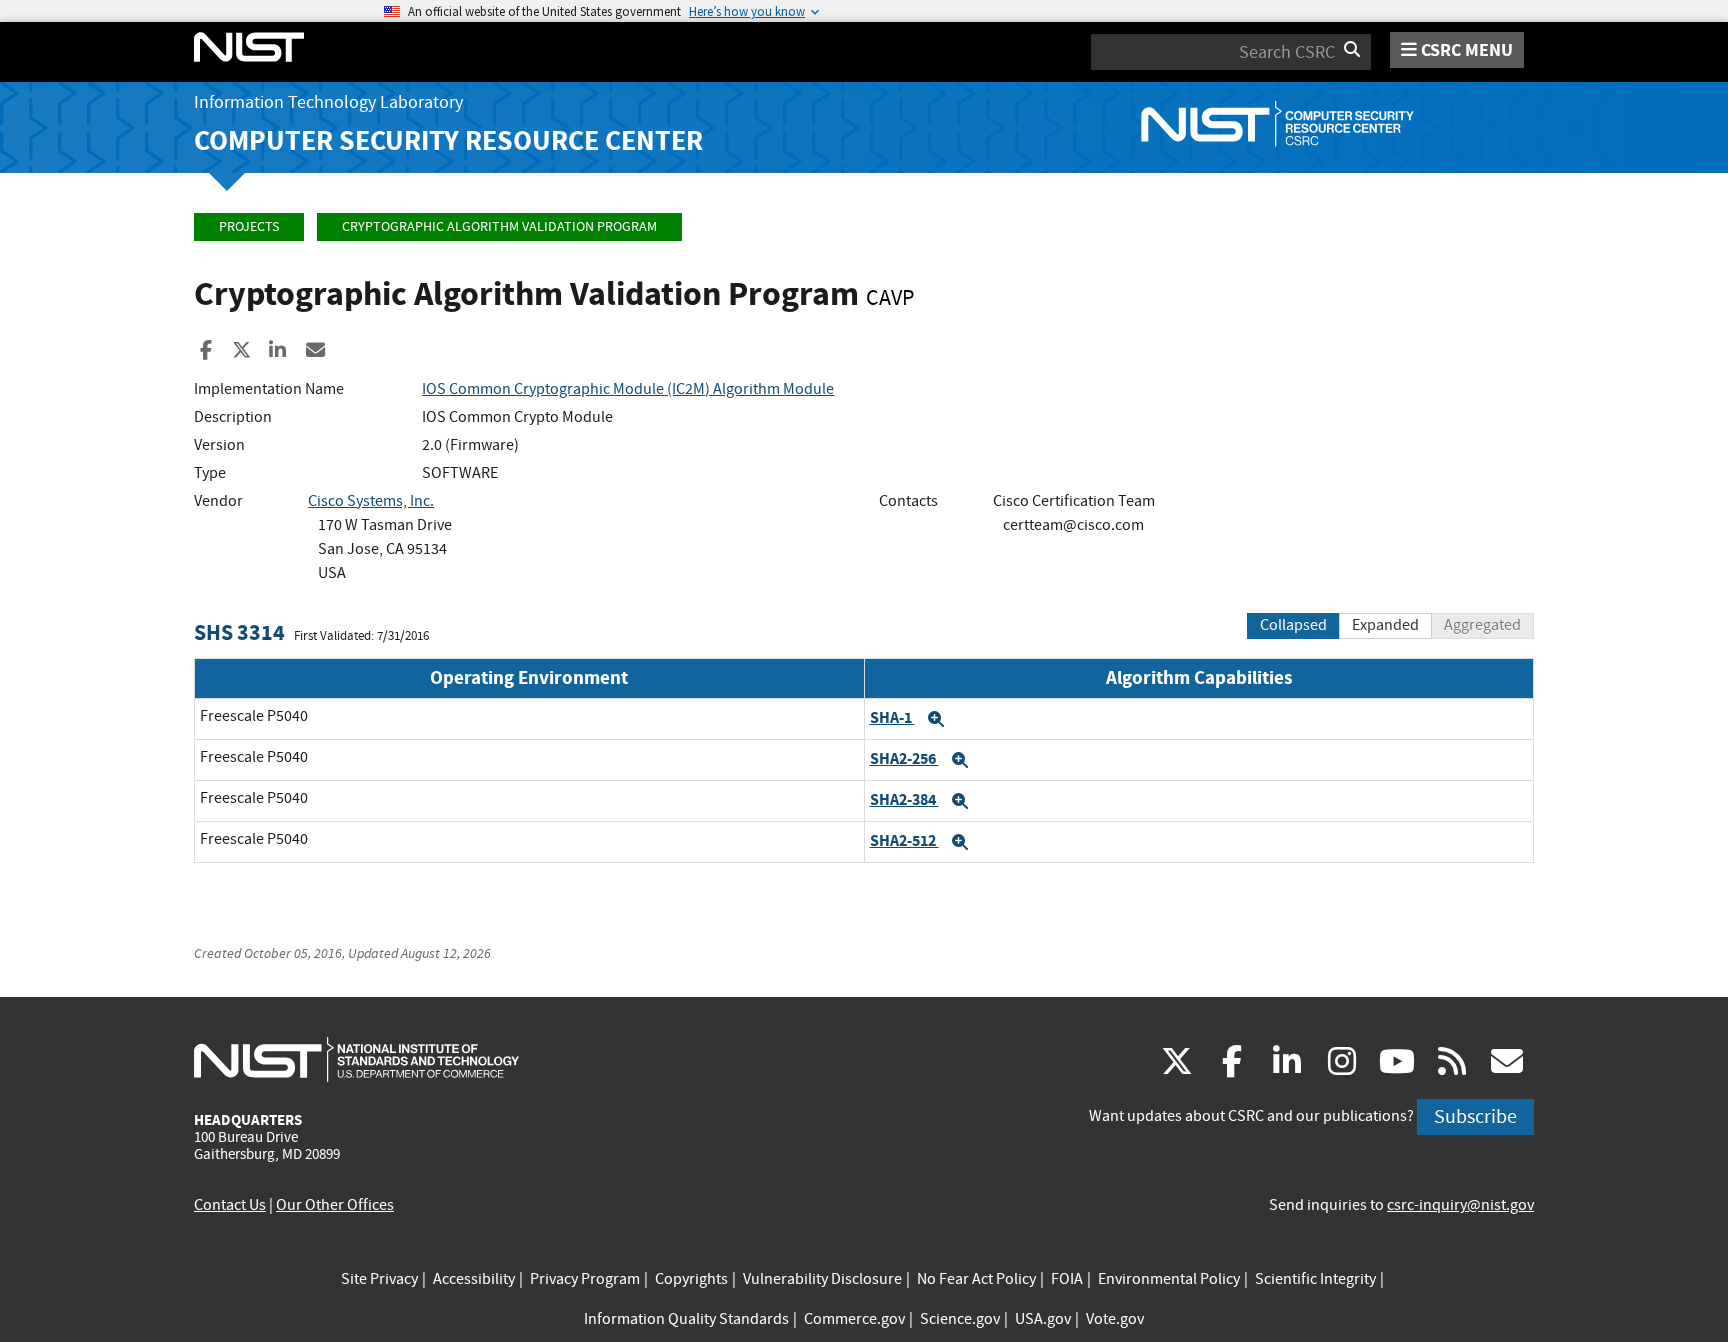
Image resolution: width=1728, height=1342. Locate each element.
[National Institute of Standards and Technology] (356, 1059)
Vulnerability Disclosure (822, 1279)
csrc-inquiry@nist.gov (1460, 1205)
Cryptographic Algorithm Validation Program (499, 226)
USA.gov (1043, 1319)
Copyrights (691, 1279)
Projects (249, 226)
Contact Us (230, 1205)
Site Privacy (379, 1279)
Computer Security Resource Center (448, 140)
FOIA (1067, 1279)
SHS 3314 (239, 632)
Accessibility (474, 1279)
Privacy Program (585, 1279)
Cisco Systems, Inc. (371, 501)
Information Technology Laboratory (328, 102)
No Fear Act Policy (976, 1279)
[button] (936, 719)
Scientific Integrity (1315, 1279)
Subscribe (1475, 1116)
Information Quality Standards (686, 1319)
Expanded (1385, 625)
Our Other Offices (335, 1205)
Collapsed (1293, 625)
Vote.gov (1115, 1319)
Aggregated (1482, 625)
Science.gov (960, 1319)
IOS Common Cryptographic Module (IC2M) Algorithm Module (628, 389)
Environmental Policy (1169, 1279)
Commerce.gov (854, 1319)
